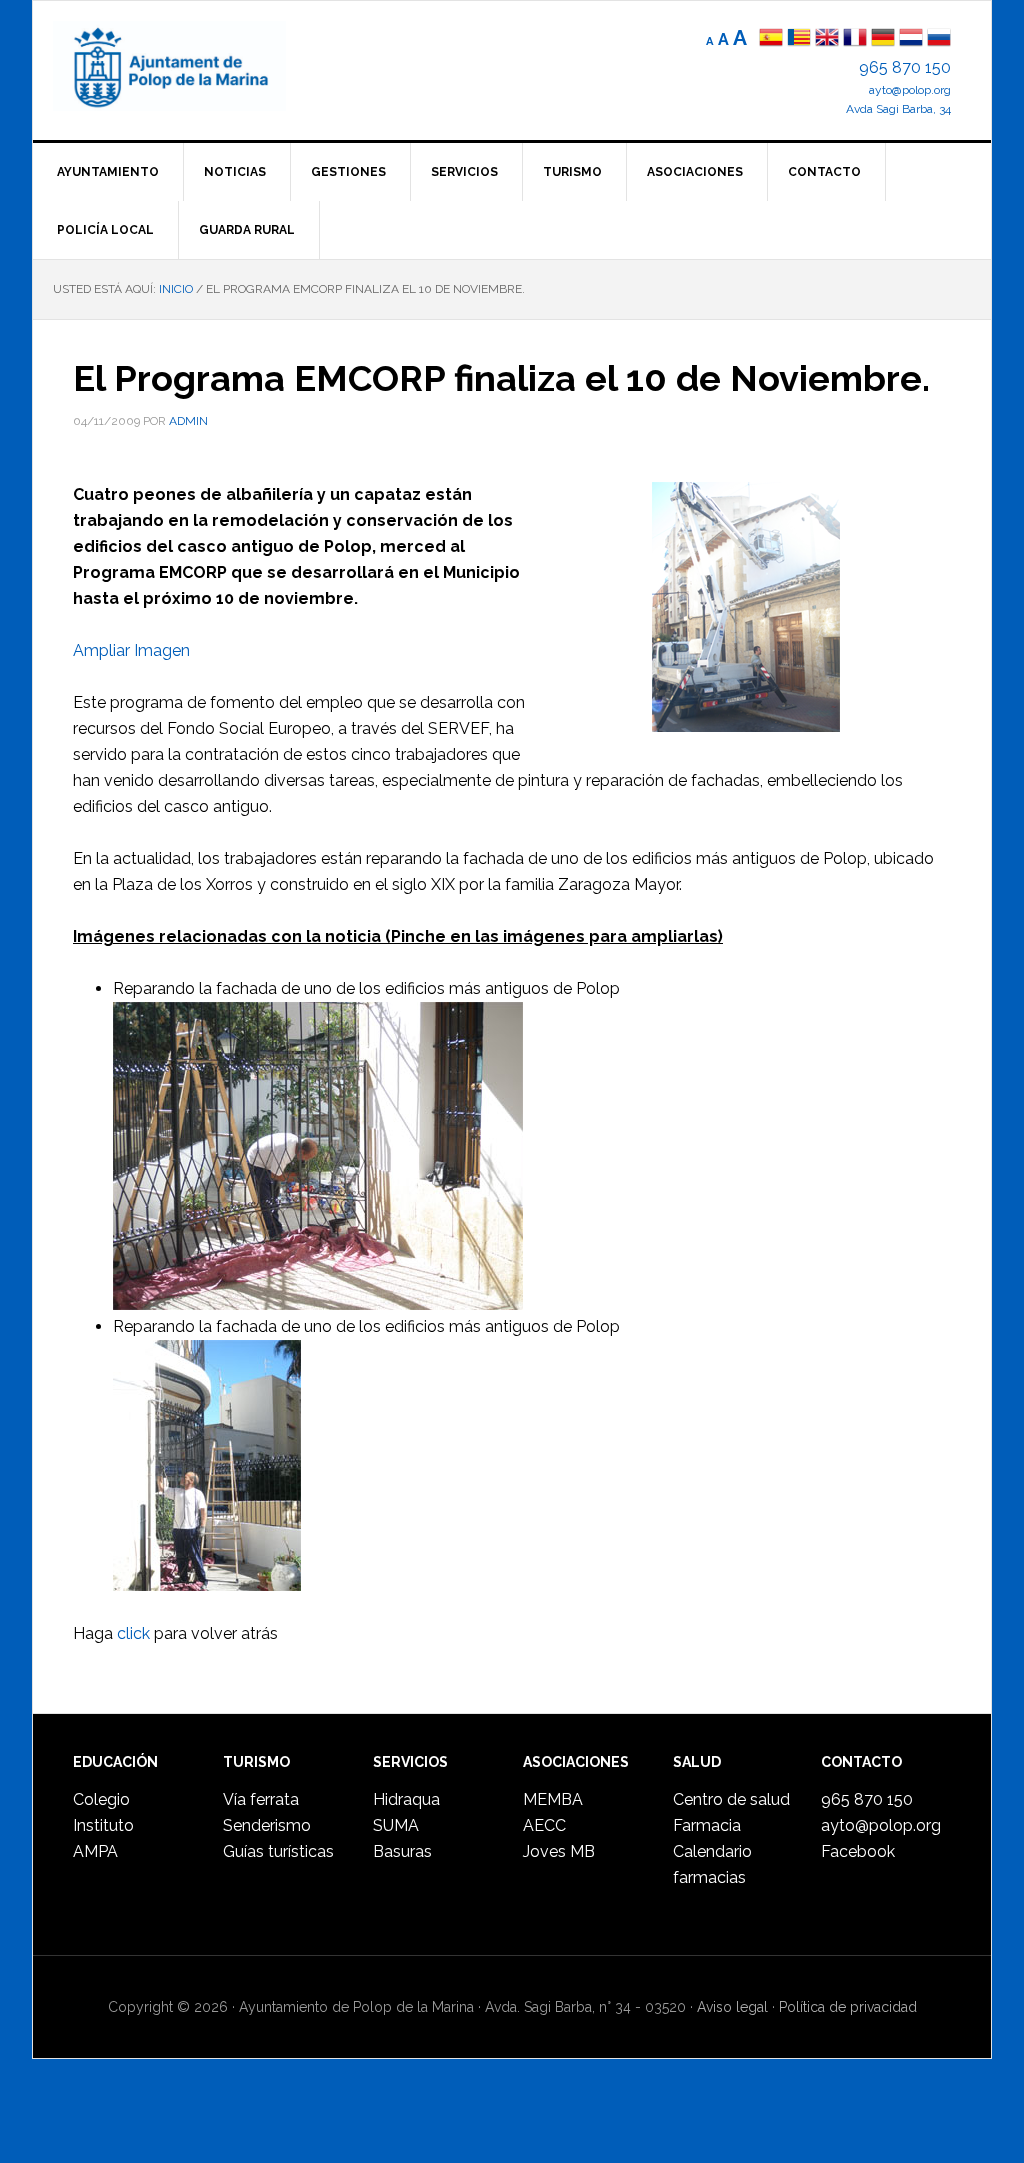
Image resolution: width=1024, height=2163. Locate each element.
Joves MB (559, 1851)
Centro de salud (731, 1799)
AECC (544, 1825)
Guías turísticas (278, 1851)
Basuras (402, 1851)
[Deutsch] (883, 39)
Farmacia (707, 1825)
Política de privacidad (848, 2007)
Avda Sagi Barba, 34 (898, 109)
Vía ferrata (261, 1799)
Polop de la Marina (193, 66)
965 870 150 (905, 67)
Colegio (101, 1799)
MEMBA (553, 1799)
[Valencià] (799, 39)
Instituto (103, 1825)
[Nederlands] (913, 39)
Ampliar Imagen (131, 650)
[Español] (771, 39)
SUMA (396, 1825)
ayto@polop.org (910, 90)
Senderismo (267, 1825)
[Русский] (939, 39)
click (133, 1633)
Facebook (858, 1851)
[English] (827, 39)
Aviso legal (732, 2007)
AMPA (95, 1851)
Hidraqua (406, 1799)
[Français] (855, 39)
